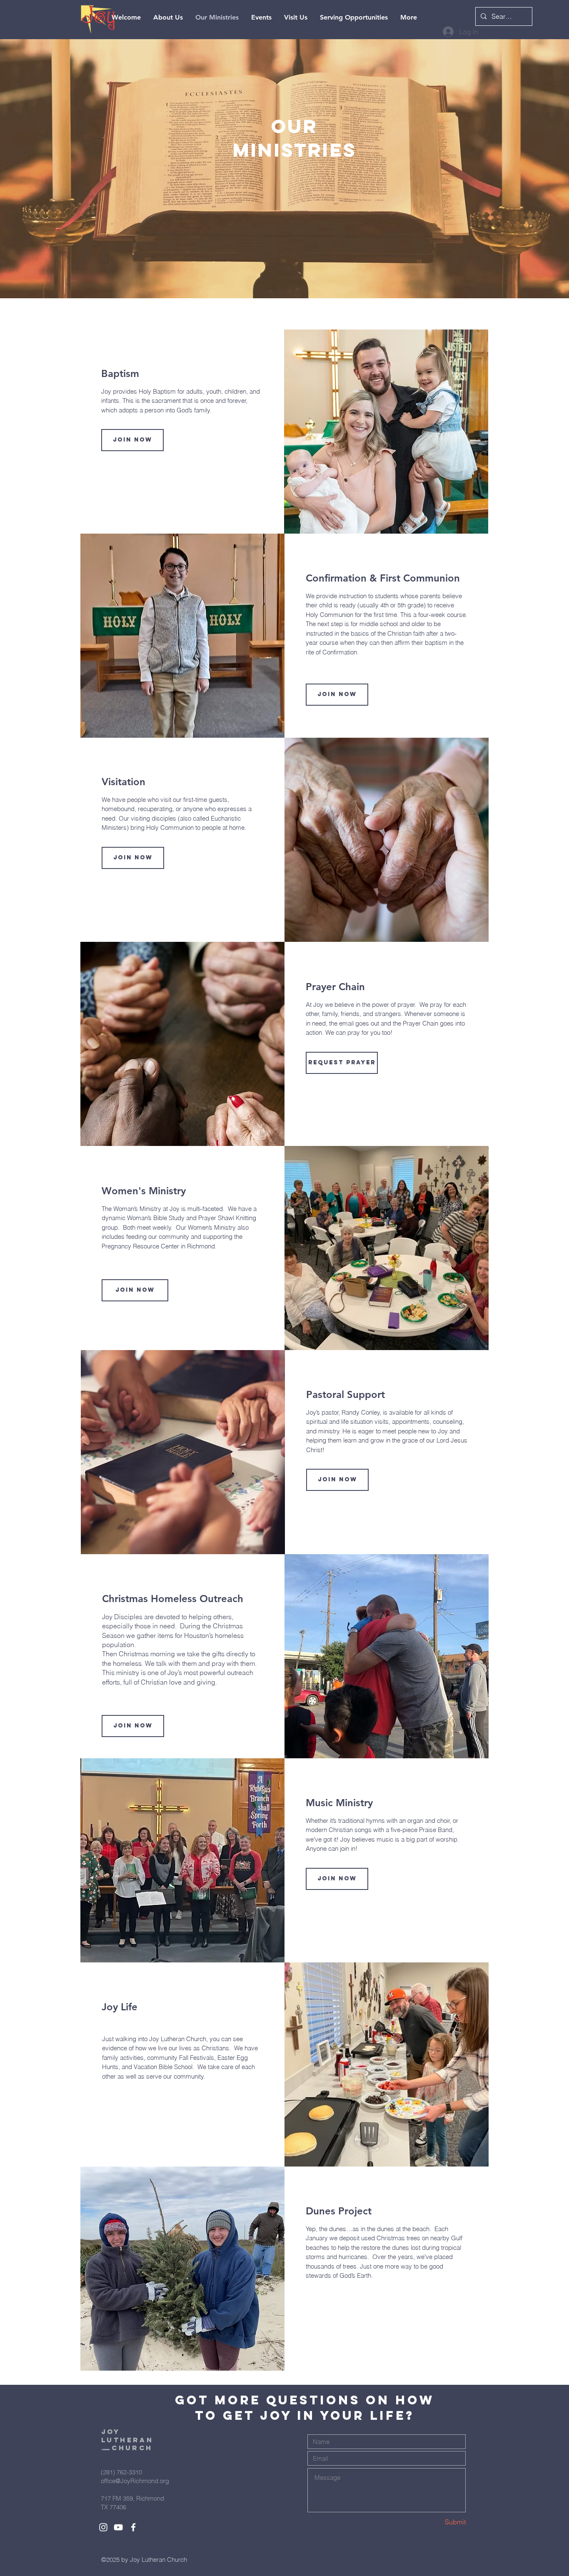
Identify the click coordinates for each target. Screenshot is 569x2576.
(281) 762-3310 (121, 2472)
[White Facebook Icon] (133, 2527)
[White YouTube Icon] (118, 2527)
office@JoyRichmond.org (135, 2481)
